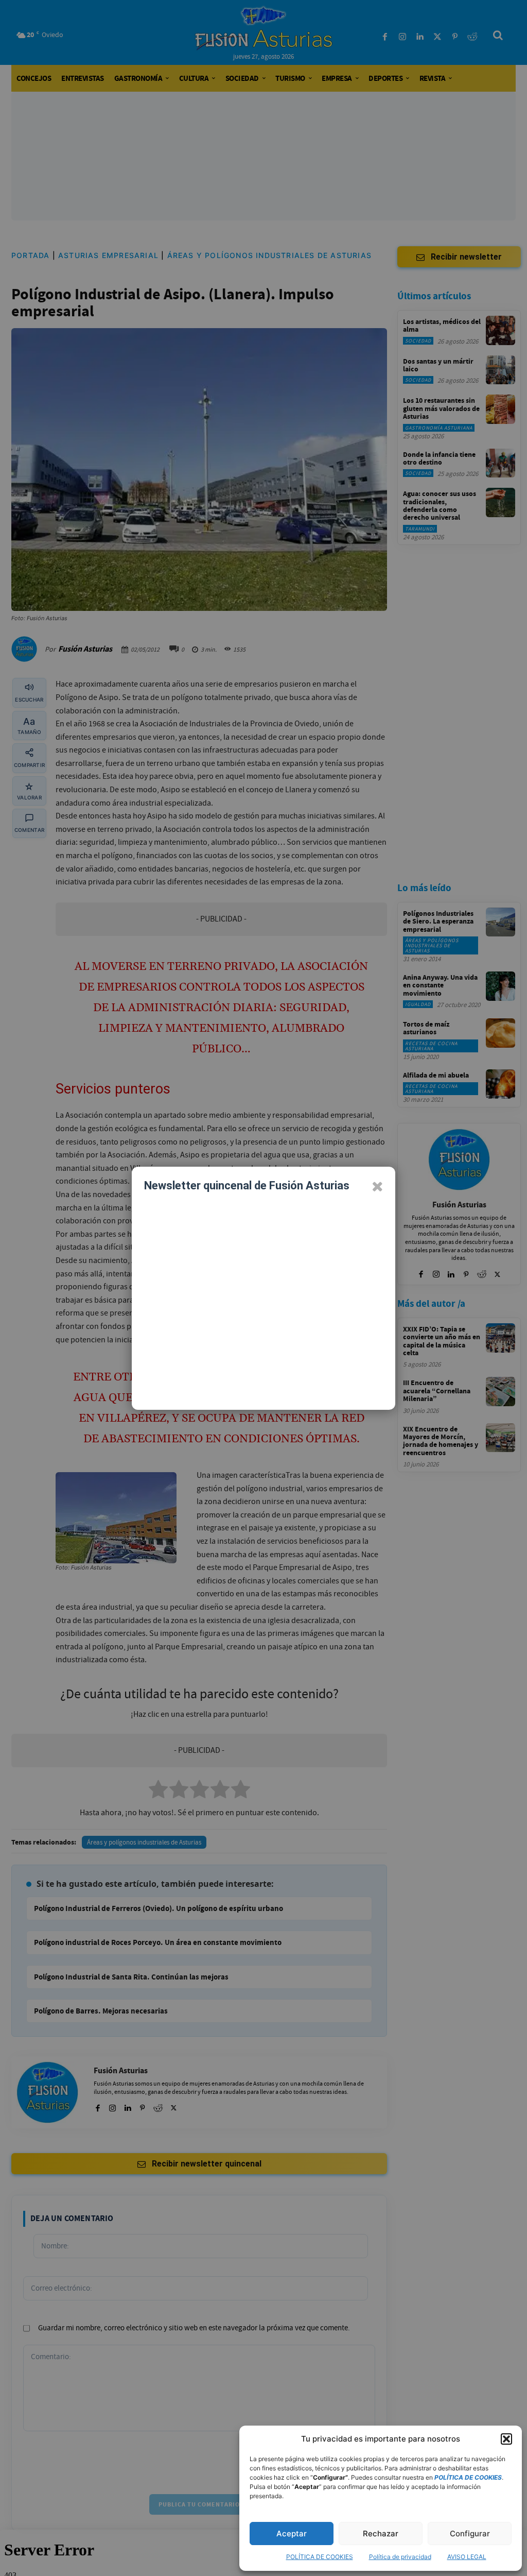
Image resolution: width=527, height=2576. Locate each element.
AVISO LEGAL (467, 2557)
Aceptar (292, 2534)
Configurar (470, 2534)
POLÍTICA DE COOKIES (320, 2557)
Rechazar (381, 2534)
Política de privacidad (400, 2557)
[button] (506, 2439)
